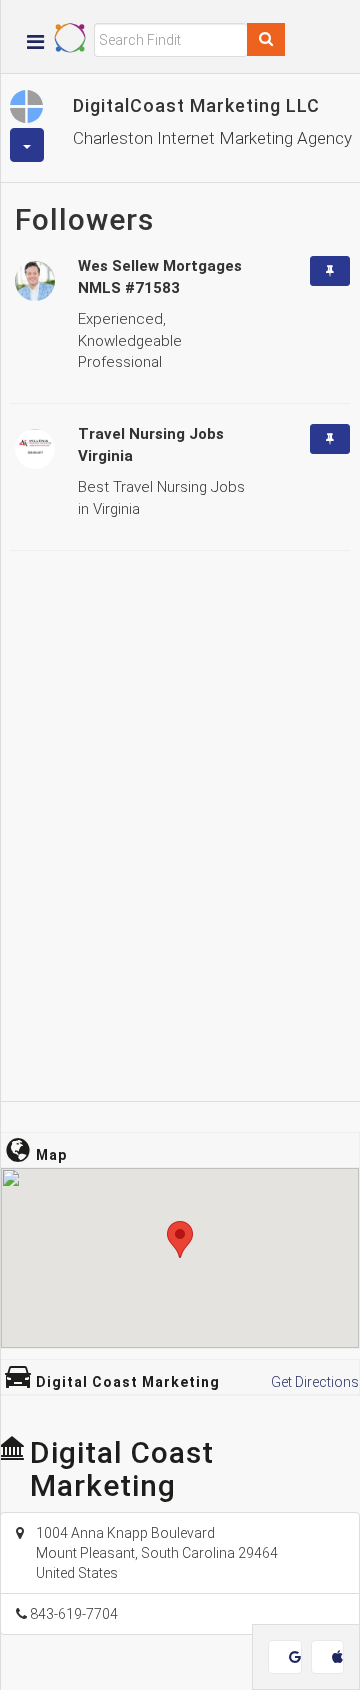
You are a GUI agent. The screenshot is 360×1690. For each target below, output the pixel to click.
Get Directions (315, 1382)
